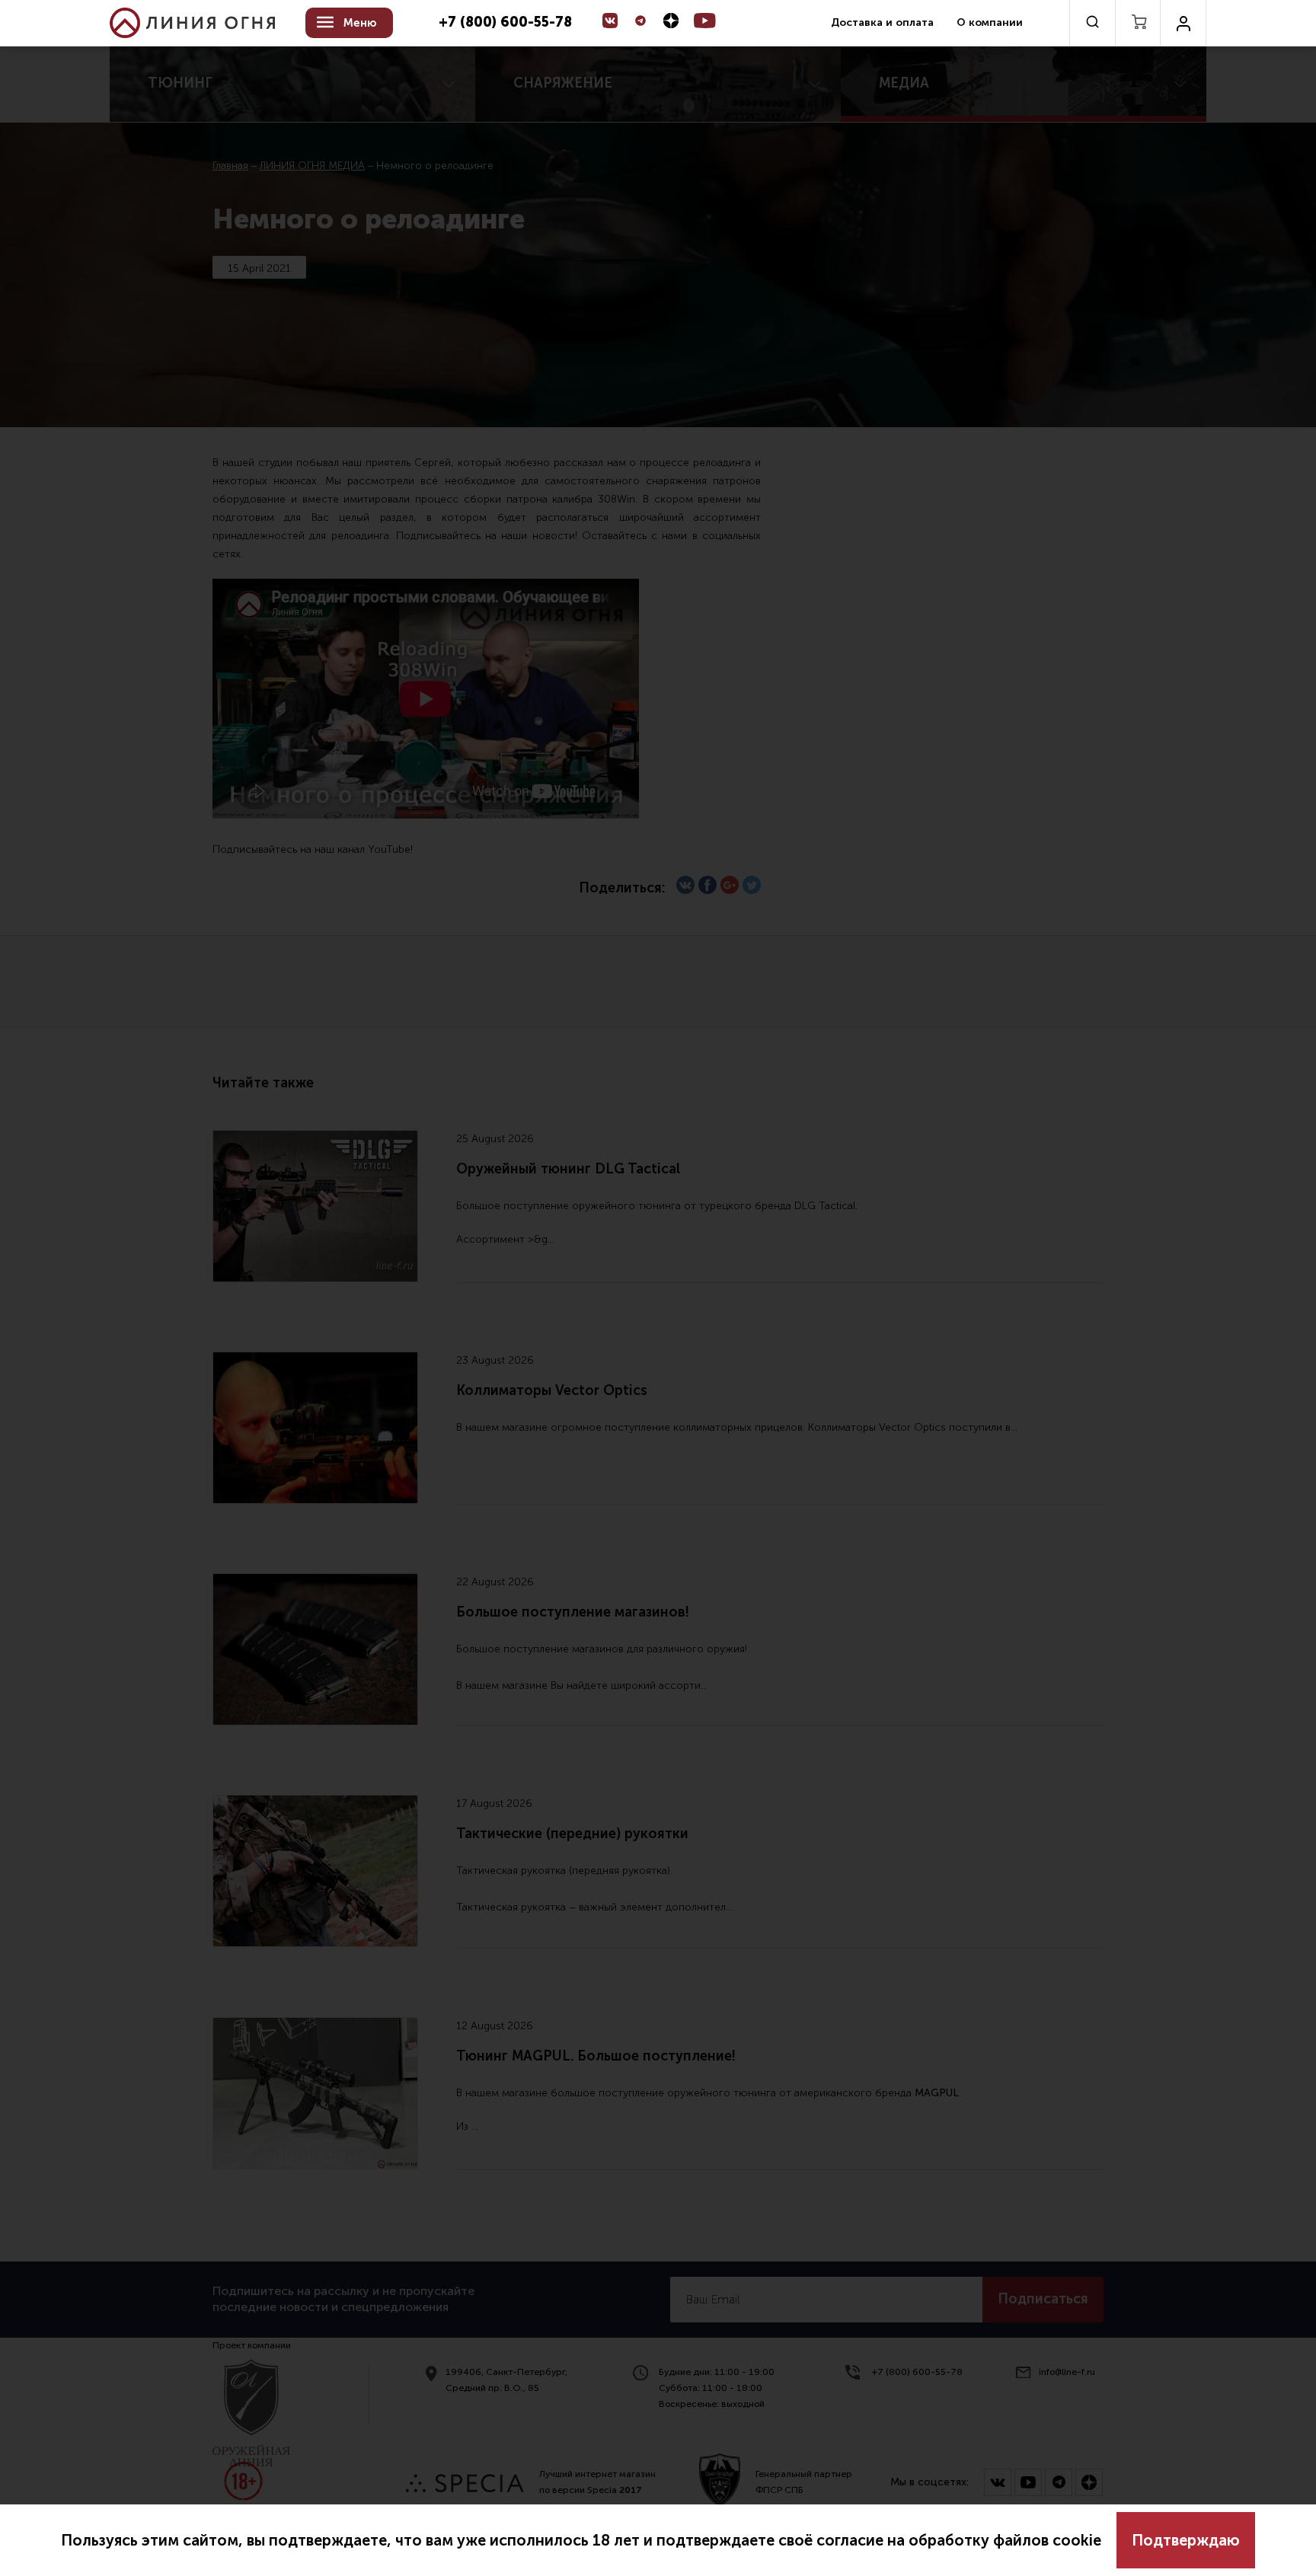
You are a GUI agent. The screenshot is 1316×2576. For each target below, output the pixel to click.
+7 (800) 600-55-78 (505, 23)
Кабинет (1183, 23)
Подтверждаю (1186, 2540)
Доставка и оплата (882, 22)
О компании (990, 22)
